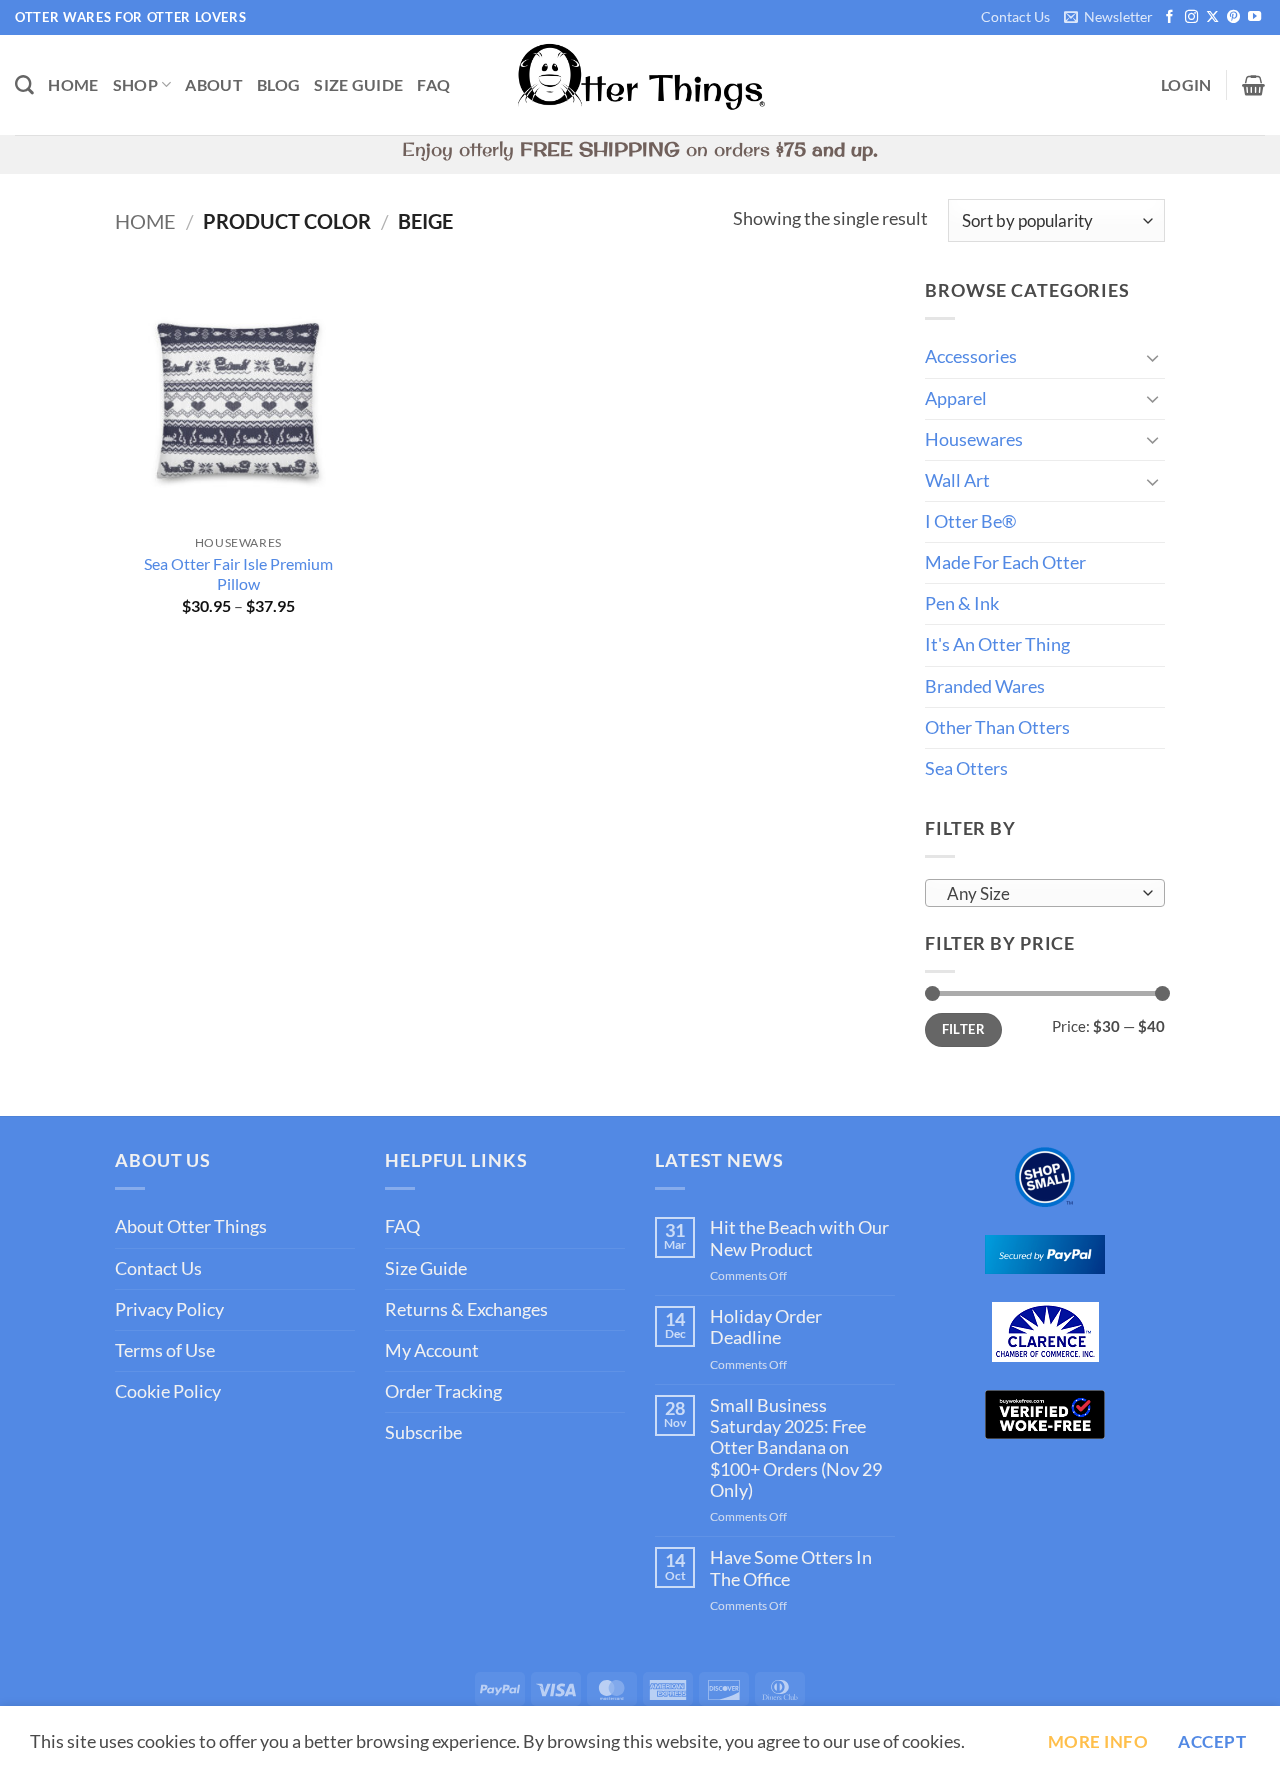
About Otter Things (191, 1226)
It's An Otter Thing (997, 644)
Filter (963, 1029)
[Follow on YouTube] (1254, 17)
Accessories (971, 356)
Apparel (956, 398)
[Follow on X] (1212, 17)
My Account (432, 1350)
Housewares (974, 439)
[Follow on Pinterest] (1233, 17)
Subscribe (423, 1432)
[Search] (24, 85)
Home (73, 84)
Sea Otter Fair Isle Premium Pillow (238, 574)
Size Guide (358, 84)
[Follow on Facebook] (1169, 17)
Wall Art (957, 480)
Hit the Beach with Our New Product (799, 1238)
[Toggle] (1153, 357)
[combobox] (1045, 893)
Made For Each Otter (1005, 562)
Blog (278, 84)
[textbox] (1039, 894)
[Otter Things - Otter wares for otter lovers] (640, 85)
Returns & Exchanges (466, 1309)
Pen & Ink (962, 603)
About (214, 84)
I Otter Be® (970, 521)
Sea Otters (966, 768)
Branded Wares (985, 686)
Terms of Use (165, 1350)
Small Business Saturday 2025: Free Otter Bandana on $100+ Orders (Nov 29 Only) (796, 1447)
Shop (135, 84)
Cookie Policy (168, 1391)
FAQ (433, 84)
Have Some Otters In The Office (791, 1568)
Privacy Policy (169, 1309)
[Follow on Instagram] (1191, 17)
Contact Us (1015, 16)
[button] (1108, 17)
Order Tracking (443, 1391)
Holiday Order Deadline (766, 1327)
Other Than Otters (997, 727)
